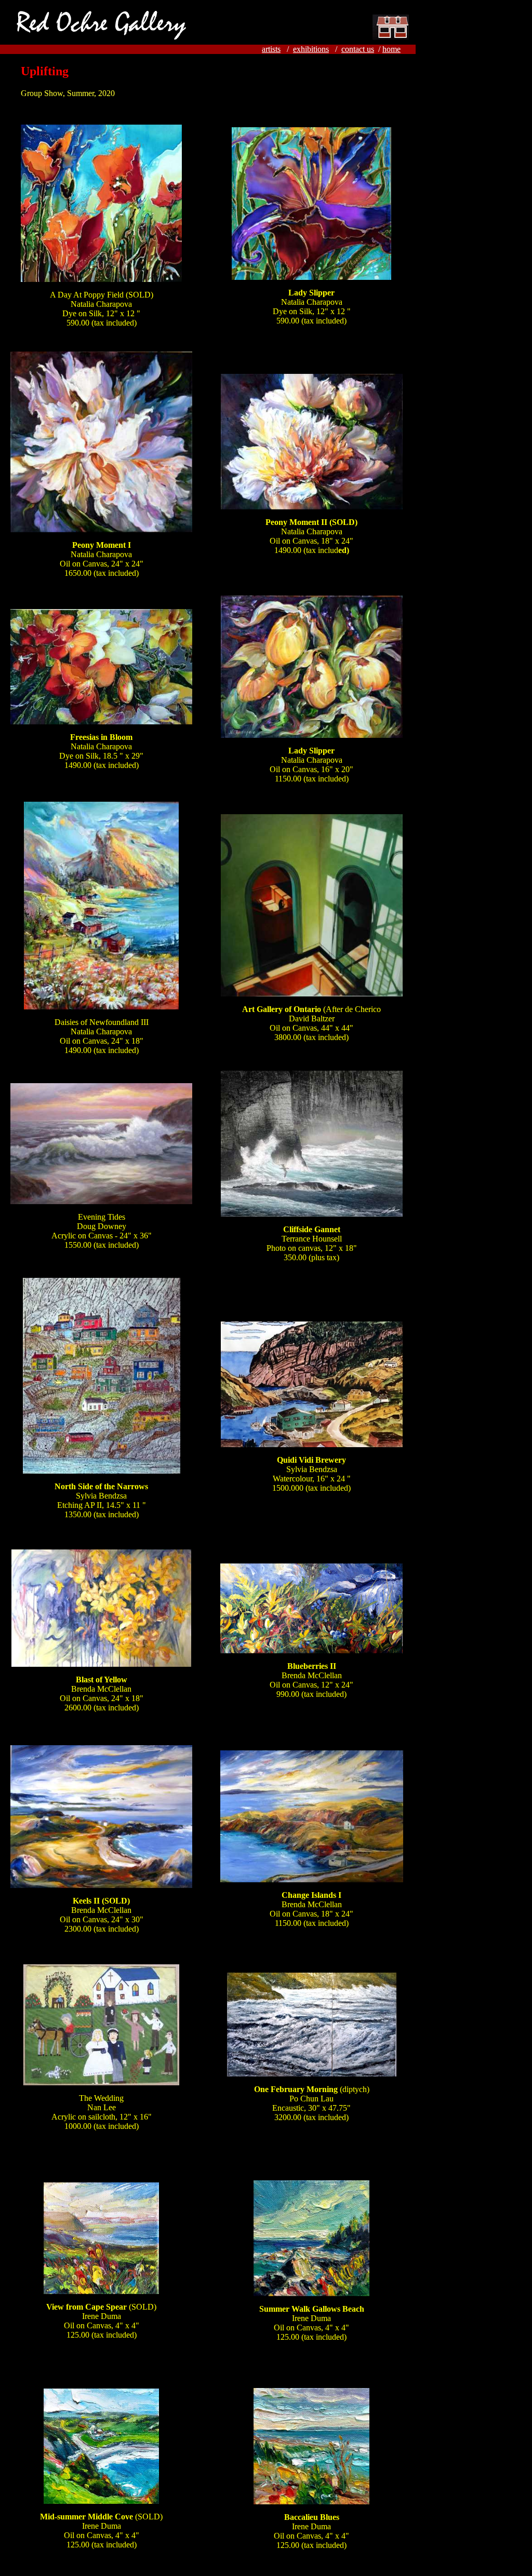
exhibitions (311, 49)
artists (271, 49)
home (391, 49)
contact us (358, 49)
